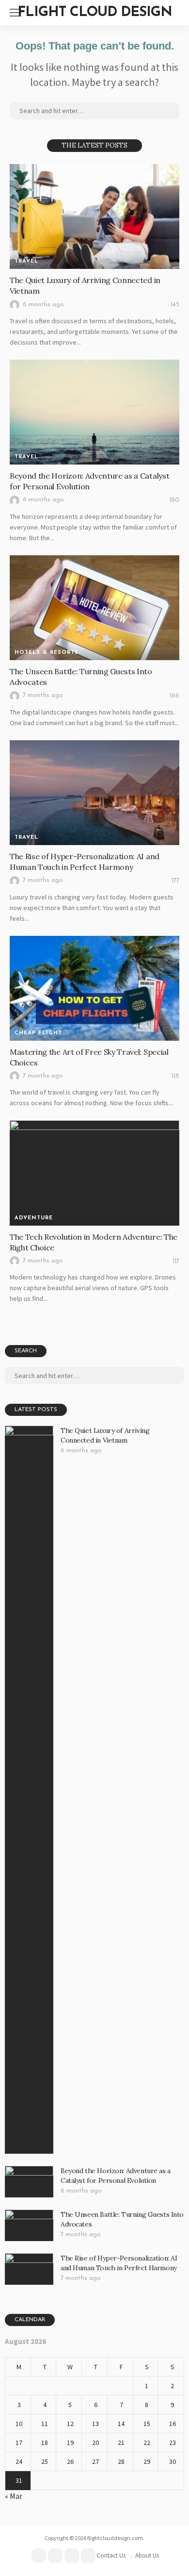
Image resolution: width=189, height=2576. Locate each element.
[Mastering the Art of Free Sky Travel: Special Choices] (94, 988)
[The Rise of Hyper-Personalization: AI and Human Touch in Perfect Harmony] (94, 793)
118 (175, 1076)
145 (175, 305)
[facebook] (39, 2556)
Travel (26, 261)
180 (174, 500)
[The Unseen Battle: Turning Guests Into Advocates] (94, 608)
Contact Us (111, 2555)
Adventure (34, 1218)
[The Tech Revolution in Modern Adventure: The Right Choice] (94, 1173)
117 (176, 1261)
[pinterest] (72, 2556)
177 (175, 881)
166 (174, 696)
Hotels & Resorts (47, 653)
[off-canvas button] (16, 13)
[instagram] (88, 2556)
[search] (176, 13)
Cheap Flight (38, 1033)
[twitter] (55, 2556)
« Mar (14, 2496)
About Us (147, 2555)
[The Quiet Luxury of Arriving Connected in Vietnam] (94, 216)
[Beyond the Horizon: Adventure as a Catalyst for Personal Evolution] (94, 412)
